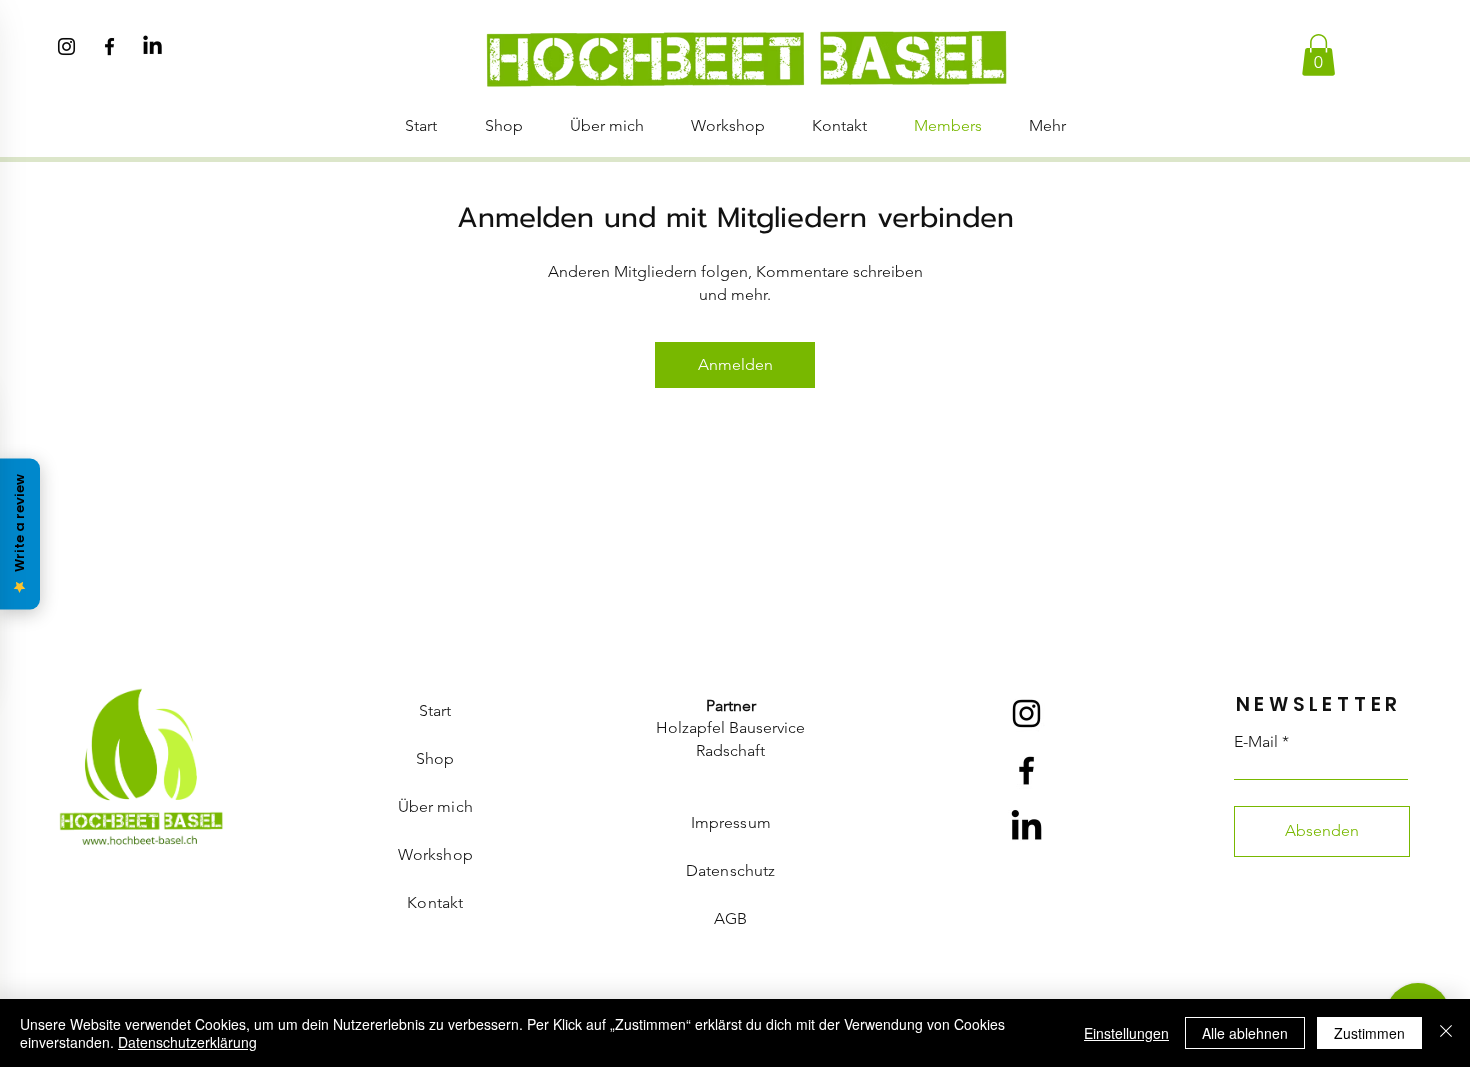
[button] (1318, 55)
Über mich (435, 806)
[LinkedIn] (152, 46)
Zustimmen (1369, 1033)
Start (435, 710)
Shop (435, 758)
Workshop (435, 854)
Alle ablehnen (1245, 1033)
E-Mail (1256, 742)
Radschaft (730, 750)
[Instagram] (66, 46)
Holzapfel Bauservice (730, 727)
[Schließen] (1446, 1033)
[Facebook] (109, 46)
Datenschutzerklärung (187, 1042)
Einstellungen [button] (1126, 1033)
